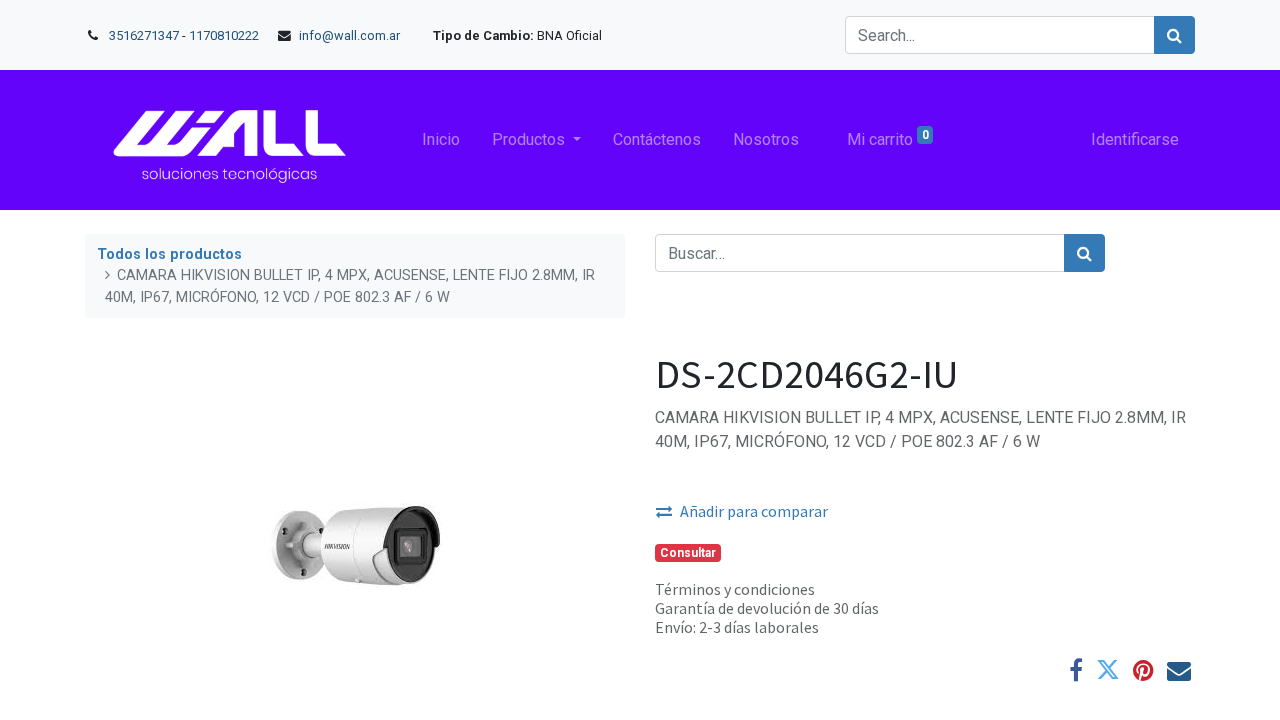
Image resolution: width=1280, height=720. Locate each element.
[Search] (1174, 35)
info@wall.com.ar (349, 35)
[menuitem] (441, 140)
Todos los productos (169, 254)
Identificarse (1135, 139)
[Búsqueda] (1084, 253)
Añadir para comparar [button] (754, 511)
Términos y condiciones (735, 589)
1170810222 (225, 35)
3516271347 (144, 35)
